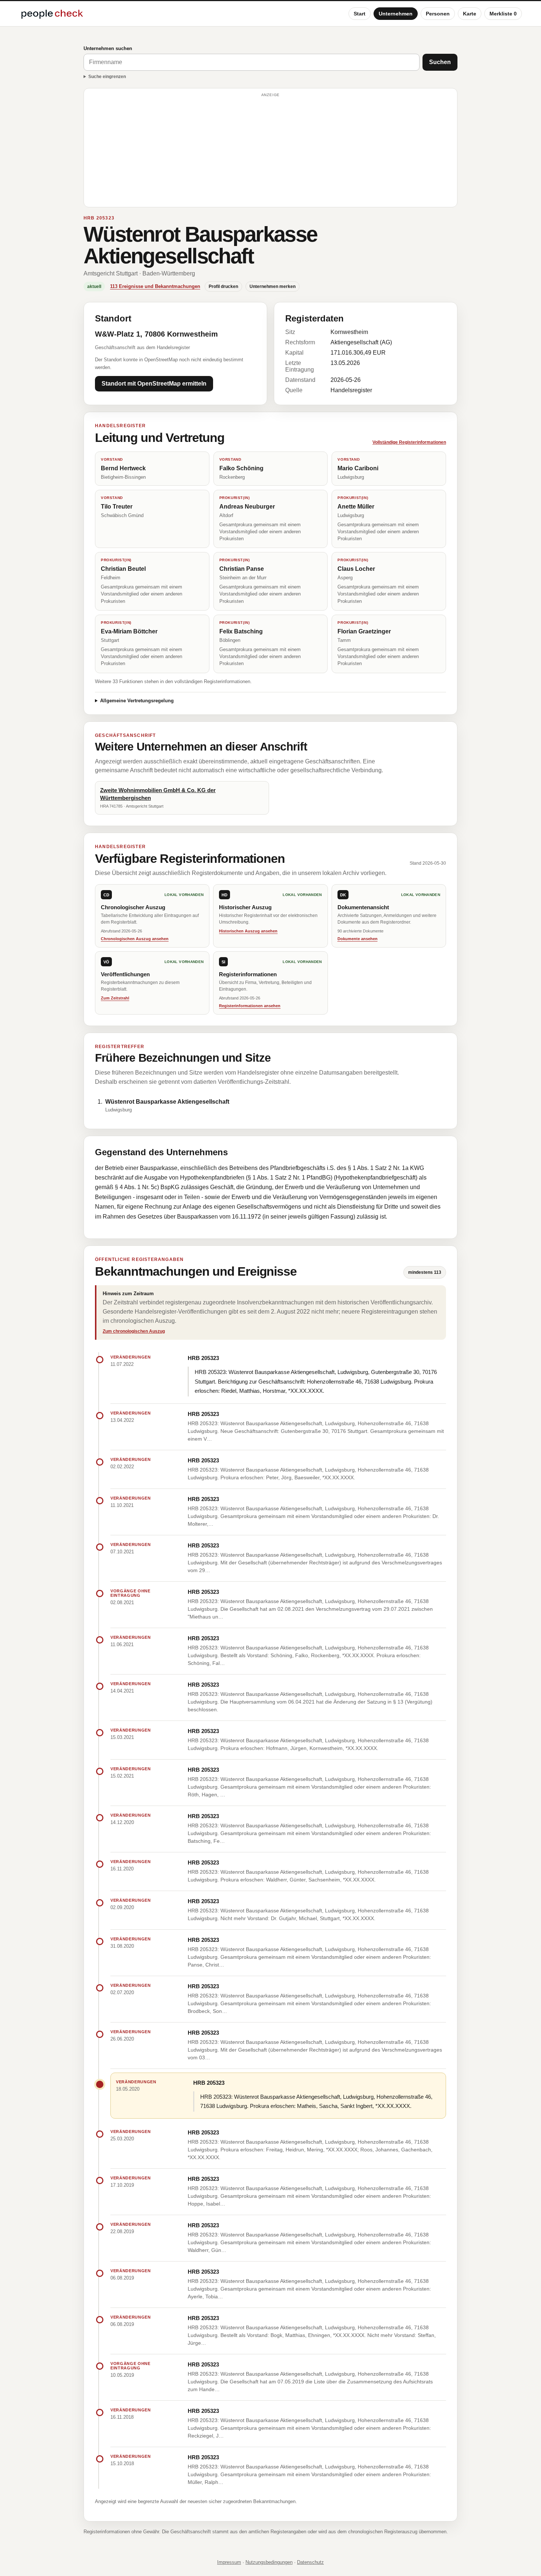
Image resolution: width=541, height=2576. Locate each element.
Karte (470, 14)
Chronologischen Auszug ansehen (135, 939)
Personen (438, 14)
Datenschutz (310, 2562)
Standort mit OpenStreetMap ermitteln (154, 384)
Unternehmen (396, 14)
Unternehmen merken (273, 287)
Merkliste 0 (503, 14)
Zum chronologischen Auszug (134, 1331)
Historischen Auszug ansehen (248, 931)
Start (360, 14)
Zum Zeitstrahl (115, 998)
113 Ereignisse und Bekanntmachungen (155, 286)
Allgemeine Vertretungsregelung (137, 701)
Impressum (229, 2562)
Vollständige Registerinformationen (409, 442)
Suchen (440, 62)
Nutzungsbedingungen (269, 2562)
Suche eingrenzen (107, 77)
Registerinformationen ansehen (250, 1006)
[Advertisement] (270, 151)
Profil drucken (223, 287)
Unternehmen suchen (108, 48)
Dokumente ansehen (358, 939)
